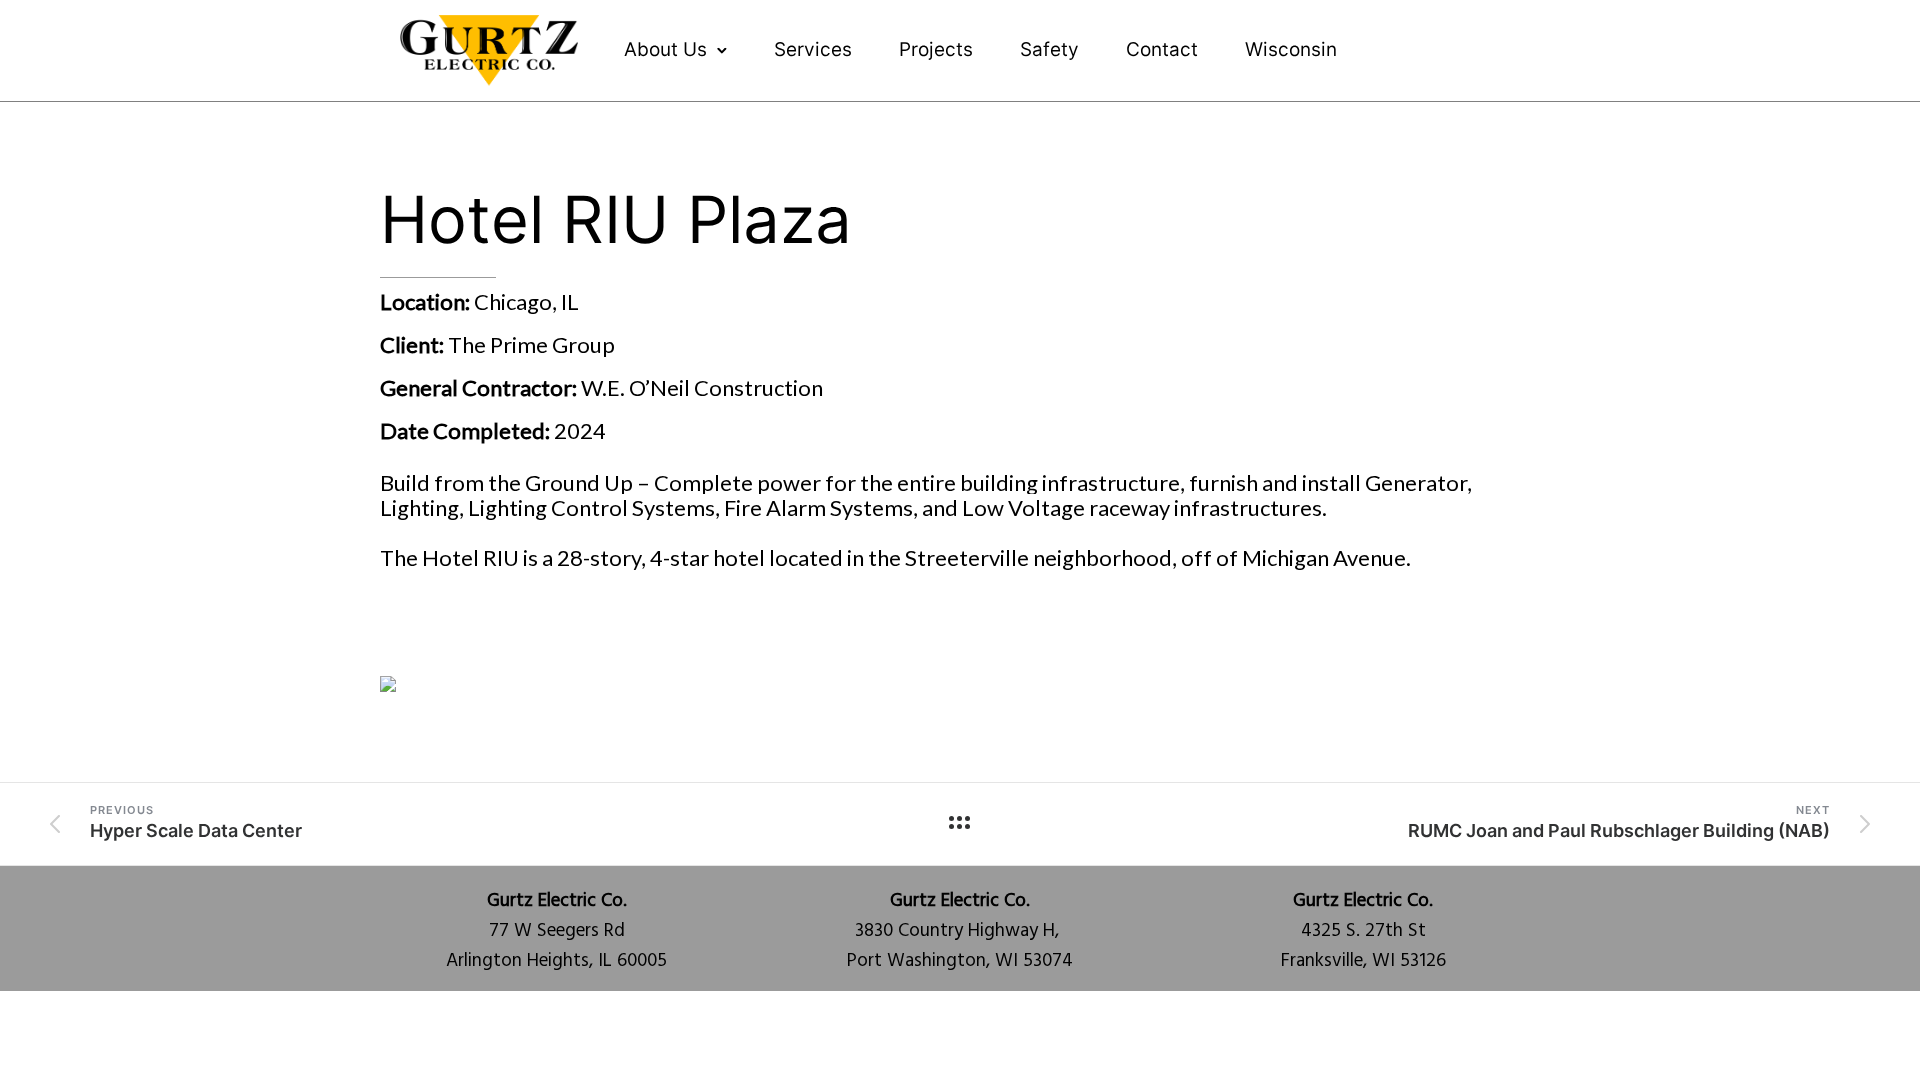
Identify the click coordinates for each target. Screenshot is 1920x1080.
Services (813, 49)
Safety (1049, 49)
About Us (665, 49)
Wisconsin (1291, 49)
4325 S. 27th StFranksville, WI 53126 (1363, 931)
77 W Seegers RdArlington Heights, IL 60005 (556, 931)
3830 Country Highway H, (959, 916)
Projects (936, 49)
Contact (1162, 49)
